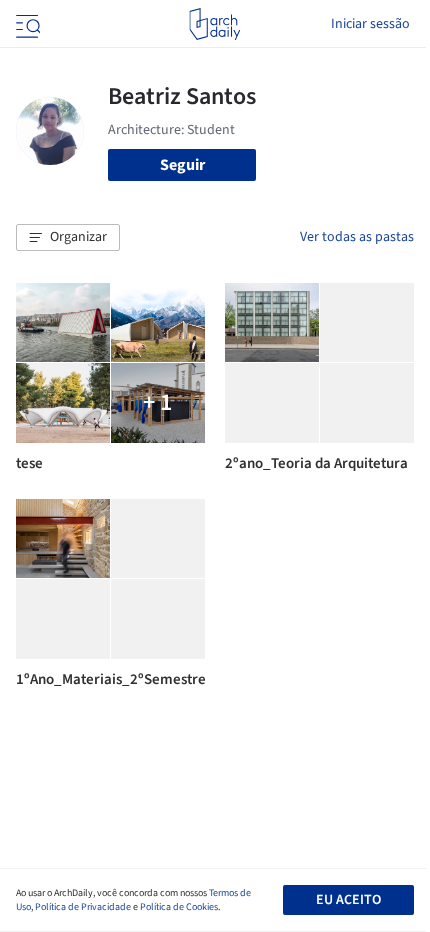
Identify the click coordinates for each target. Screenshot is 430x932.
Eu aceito (348, 900)
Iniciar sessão (370, 24)
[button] (68, 238)
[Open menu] (26, 24)
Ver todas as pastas (357, 237)
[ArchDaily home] (214, 24)
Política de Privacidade (83, 907)
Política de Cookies (179, 907)
